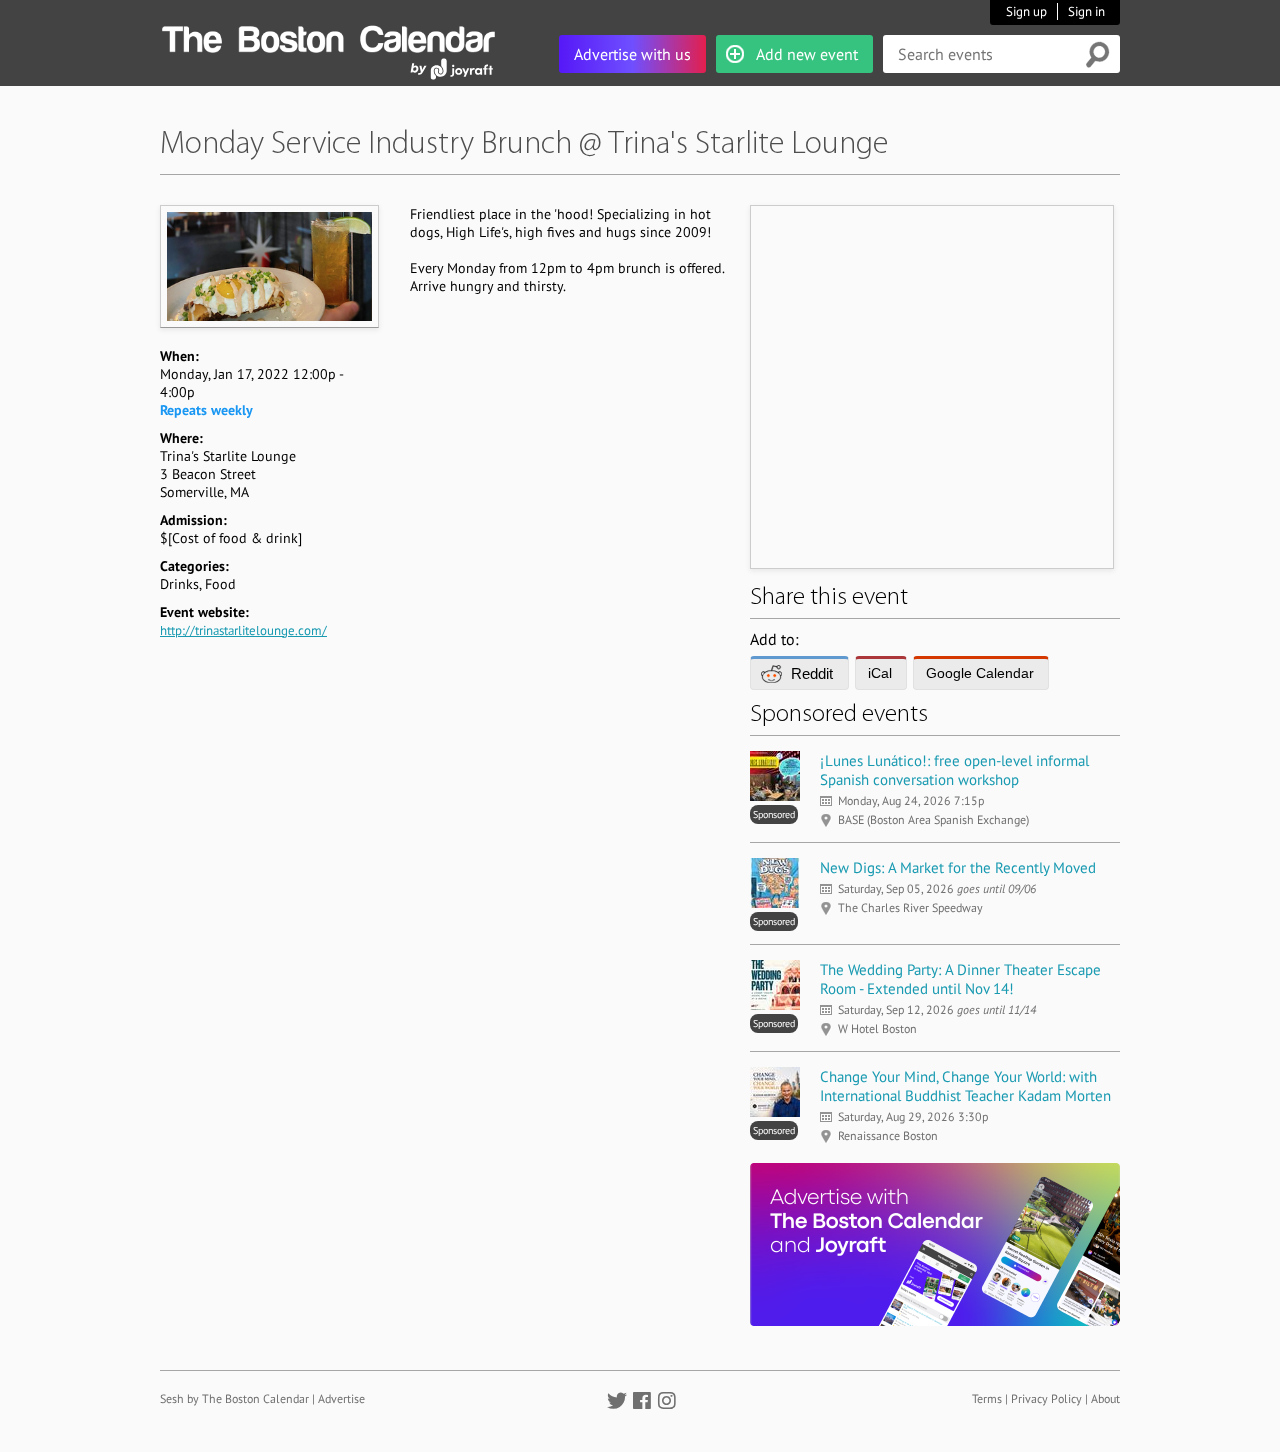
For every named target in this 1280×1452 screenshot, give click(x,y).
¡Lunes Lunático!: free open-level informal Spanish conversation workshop (954, 770)
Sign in (1086, 11)
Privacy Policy (1046, 1398)
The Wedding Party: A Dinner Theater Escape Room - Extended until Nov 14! (960, 979)
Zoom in (268, 266)
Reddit (812, 673)
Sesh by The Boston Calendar (234, 1398)
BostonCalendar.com (328, 36)
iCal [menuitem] (880, 673)
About (1105, 1398)
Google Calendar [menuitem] (980, 673)
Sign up (1026, 11)
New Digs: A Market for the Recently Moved (958, 867)
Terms (987, 1398)
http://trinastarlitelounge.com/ (243, 630)
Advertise (341, 1398)
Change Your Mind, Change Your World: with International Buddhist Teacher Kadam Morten (965, 1086)
